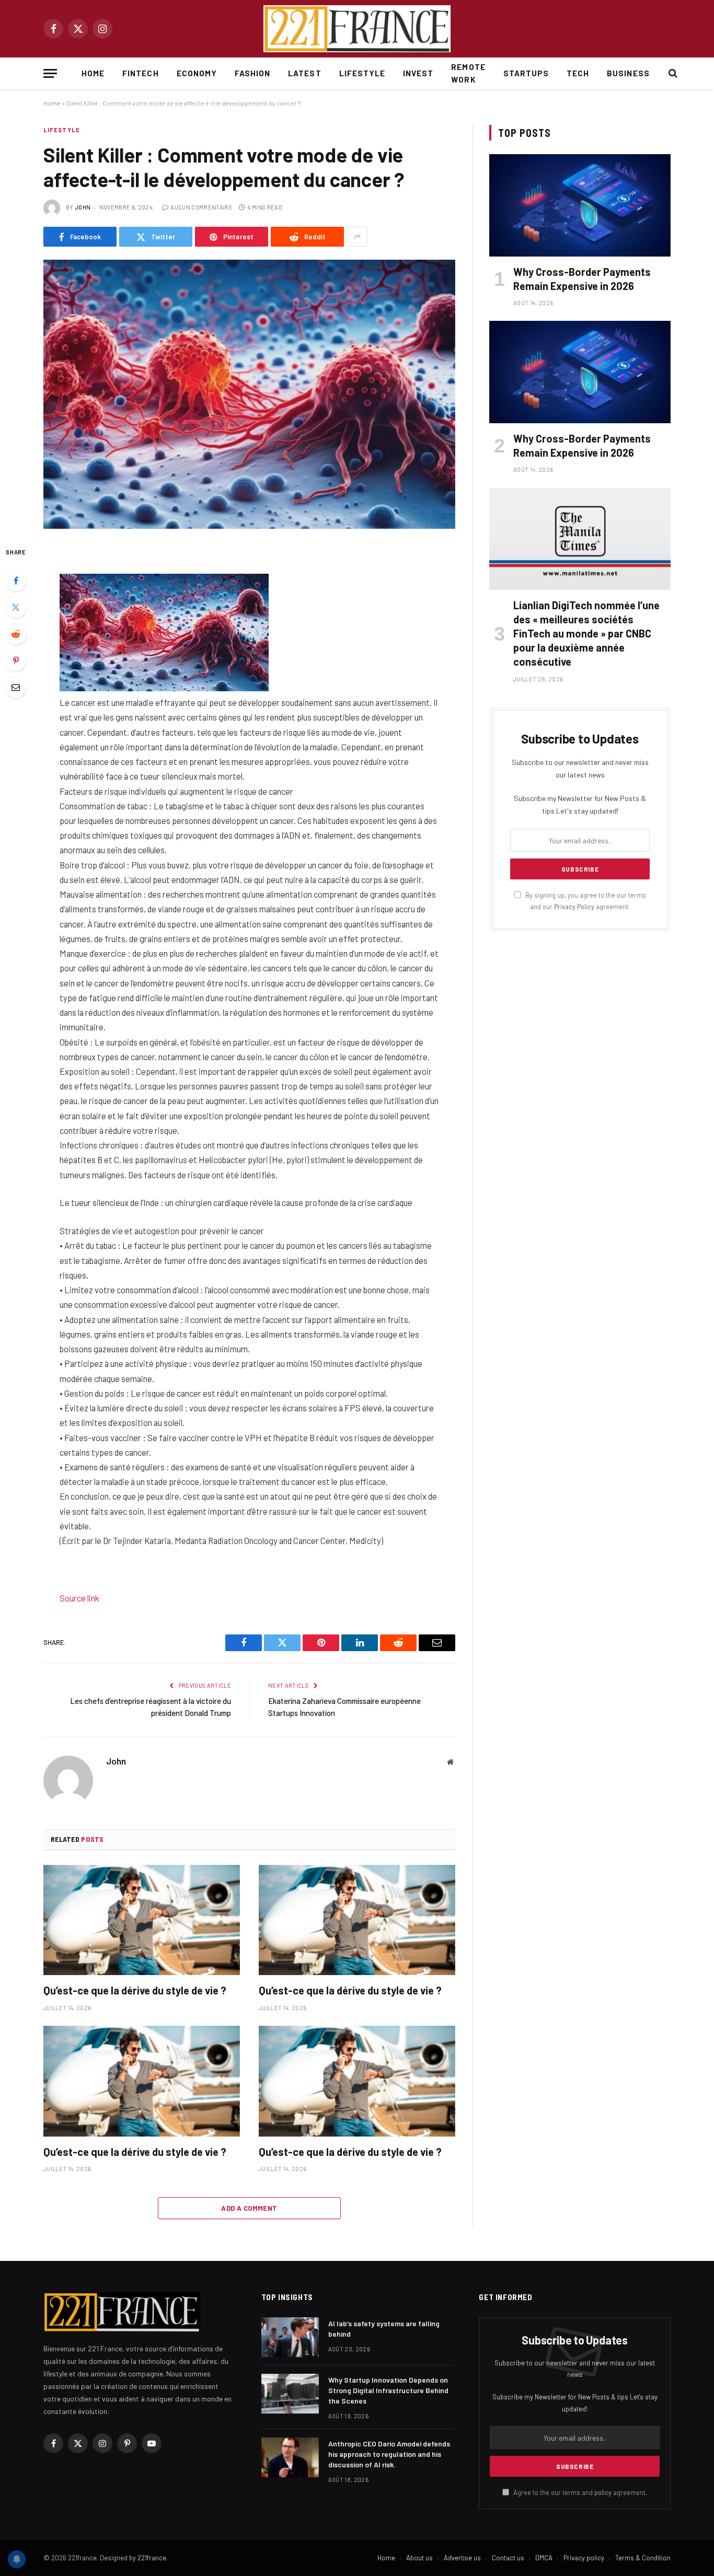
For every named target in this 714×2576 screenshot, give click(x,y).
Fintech (140, 73)
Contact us (508, 2558)
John (83, 207)
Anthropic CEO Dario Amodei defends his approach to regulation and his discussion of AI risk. (389, 2454)
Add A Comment (249, 2208)
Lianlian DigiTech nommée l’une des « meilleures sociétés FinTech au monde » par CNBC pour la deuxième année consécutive (586, 634)
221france (152, 2558)
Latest (304, 73)
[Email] (16, 687)
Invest (418, 73)
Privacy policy (584, 2558)
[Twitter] (16, 607)
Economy (197, 73)
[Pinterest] (16, 660)
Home (93, 73)
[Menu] (50, 73)
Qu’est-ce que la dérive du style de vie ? (135, 1990)
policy (603, 2492)
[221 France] (357, 29)
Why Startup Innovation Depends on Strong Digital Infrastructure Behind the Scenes (388, 2390)
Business (628, 73)
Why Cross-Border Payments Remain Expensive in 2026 (582, 279)
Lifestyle (362, 73)
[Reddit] (16, 634)
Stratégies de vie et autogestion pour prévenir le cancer (162, 1231)
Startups (526, 73)
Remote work (468, 73)
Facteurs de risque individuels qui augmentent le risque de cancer (176, 791)
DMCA (544, 2558)
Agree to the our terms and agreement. (579, 2492)
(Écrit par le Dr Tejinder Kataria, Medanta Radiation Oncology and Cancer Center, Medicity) (221, 1540)
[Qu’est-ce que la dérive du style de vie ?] (142, 1920)
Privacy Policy (574, 907)
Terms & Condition (643, 2558)
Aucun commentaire (201, 207)
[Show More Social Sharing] (357, 237)
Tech (578, 73)
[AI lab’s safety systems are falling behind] (290, 2337)
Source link (79, 1598)
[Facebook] (16, 581)
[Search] (672, 73)
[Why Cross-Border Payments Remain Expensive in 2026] (580, 205)
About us (419, 2558)
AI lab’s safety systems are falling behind (384, 2329)
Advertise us (462, 2558)
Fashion (252, 73)
